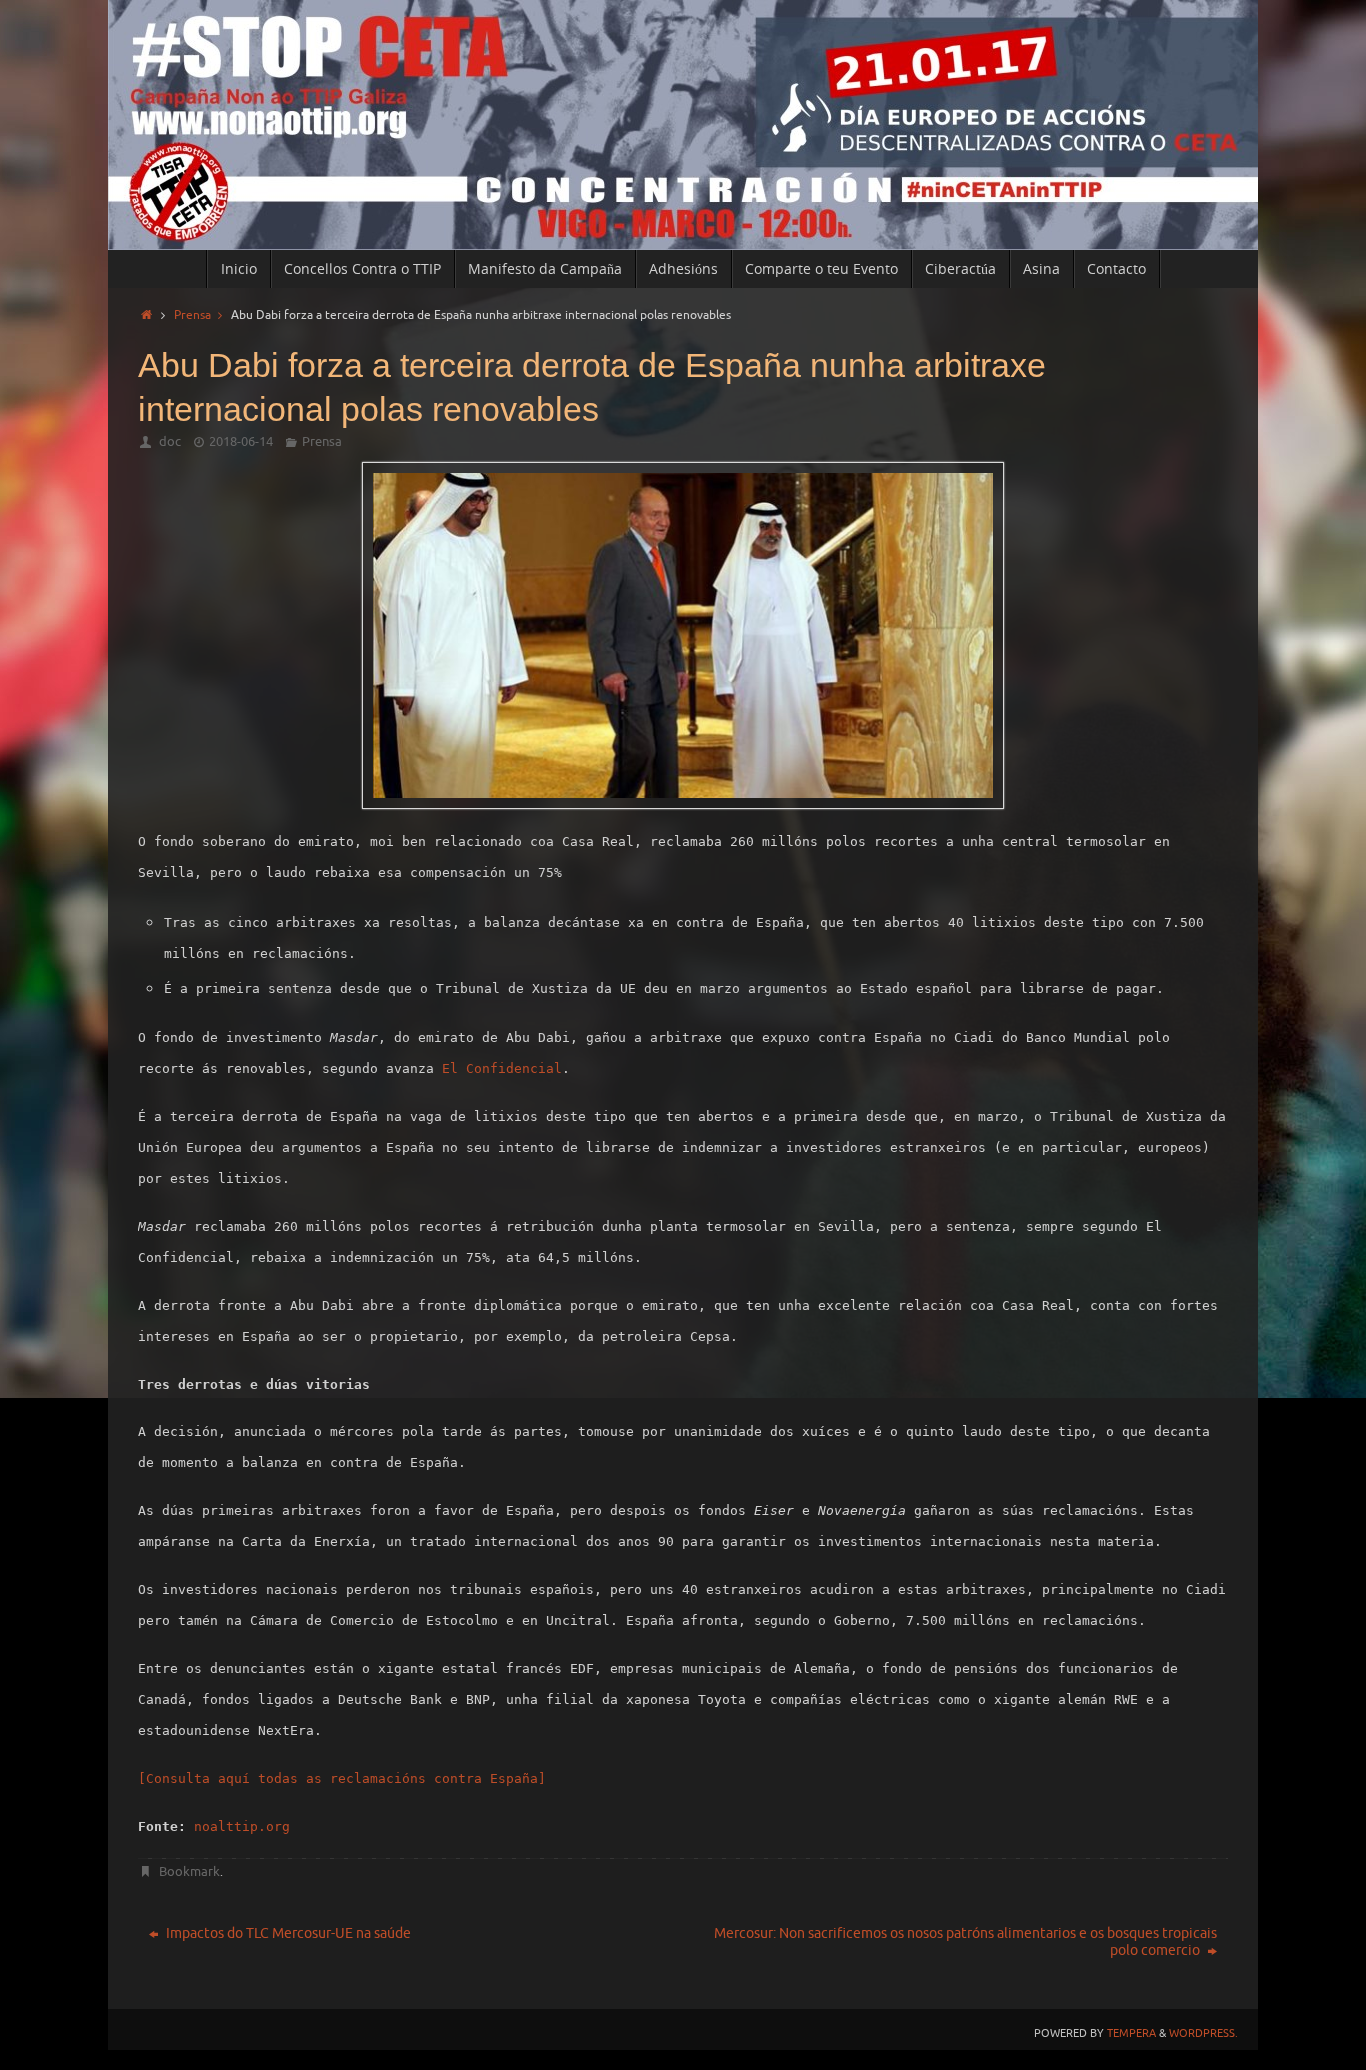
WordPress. (1203, 2033)
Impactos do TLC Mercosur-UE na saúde (287, 1933)
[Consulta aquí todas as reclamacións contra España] (342, 1778)
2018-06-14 (241, 441)
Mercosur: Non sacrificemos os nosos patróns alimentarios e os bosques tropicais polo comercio (965, 1942)
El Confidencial (502, 1068)
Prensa (192, 315)
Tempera (1131, 2033)
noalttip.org (242, 1826)
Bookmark (189, 1871)
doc (170, 441)
